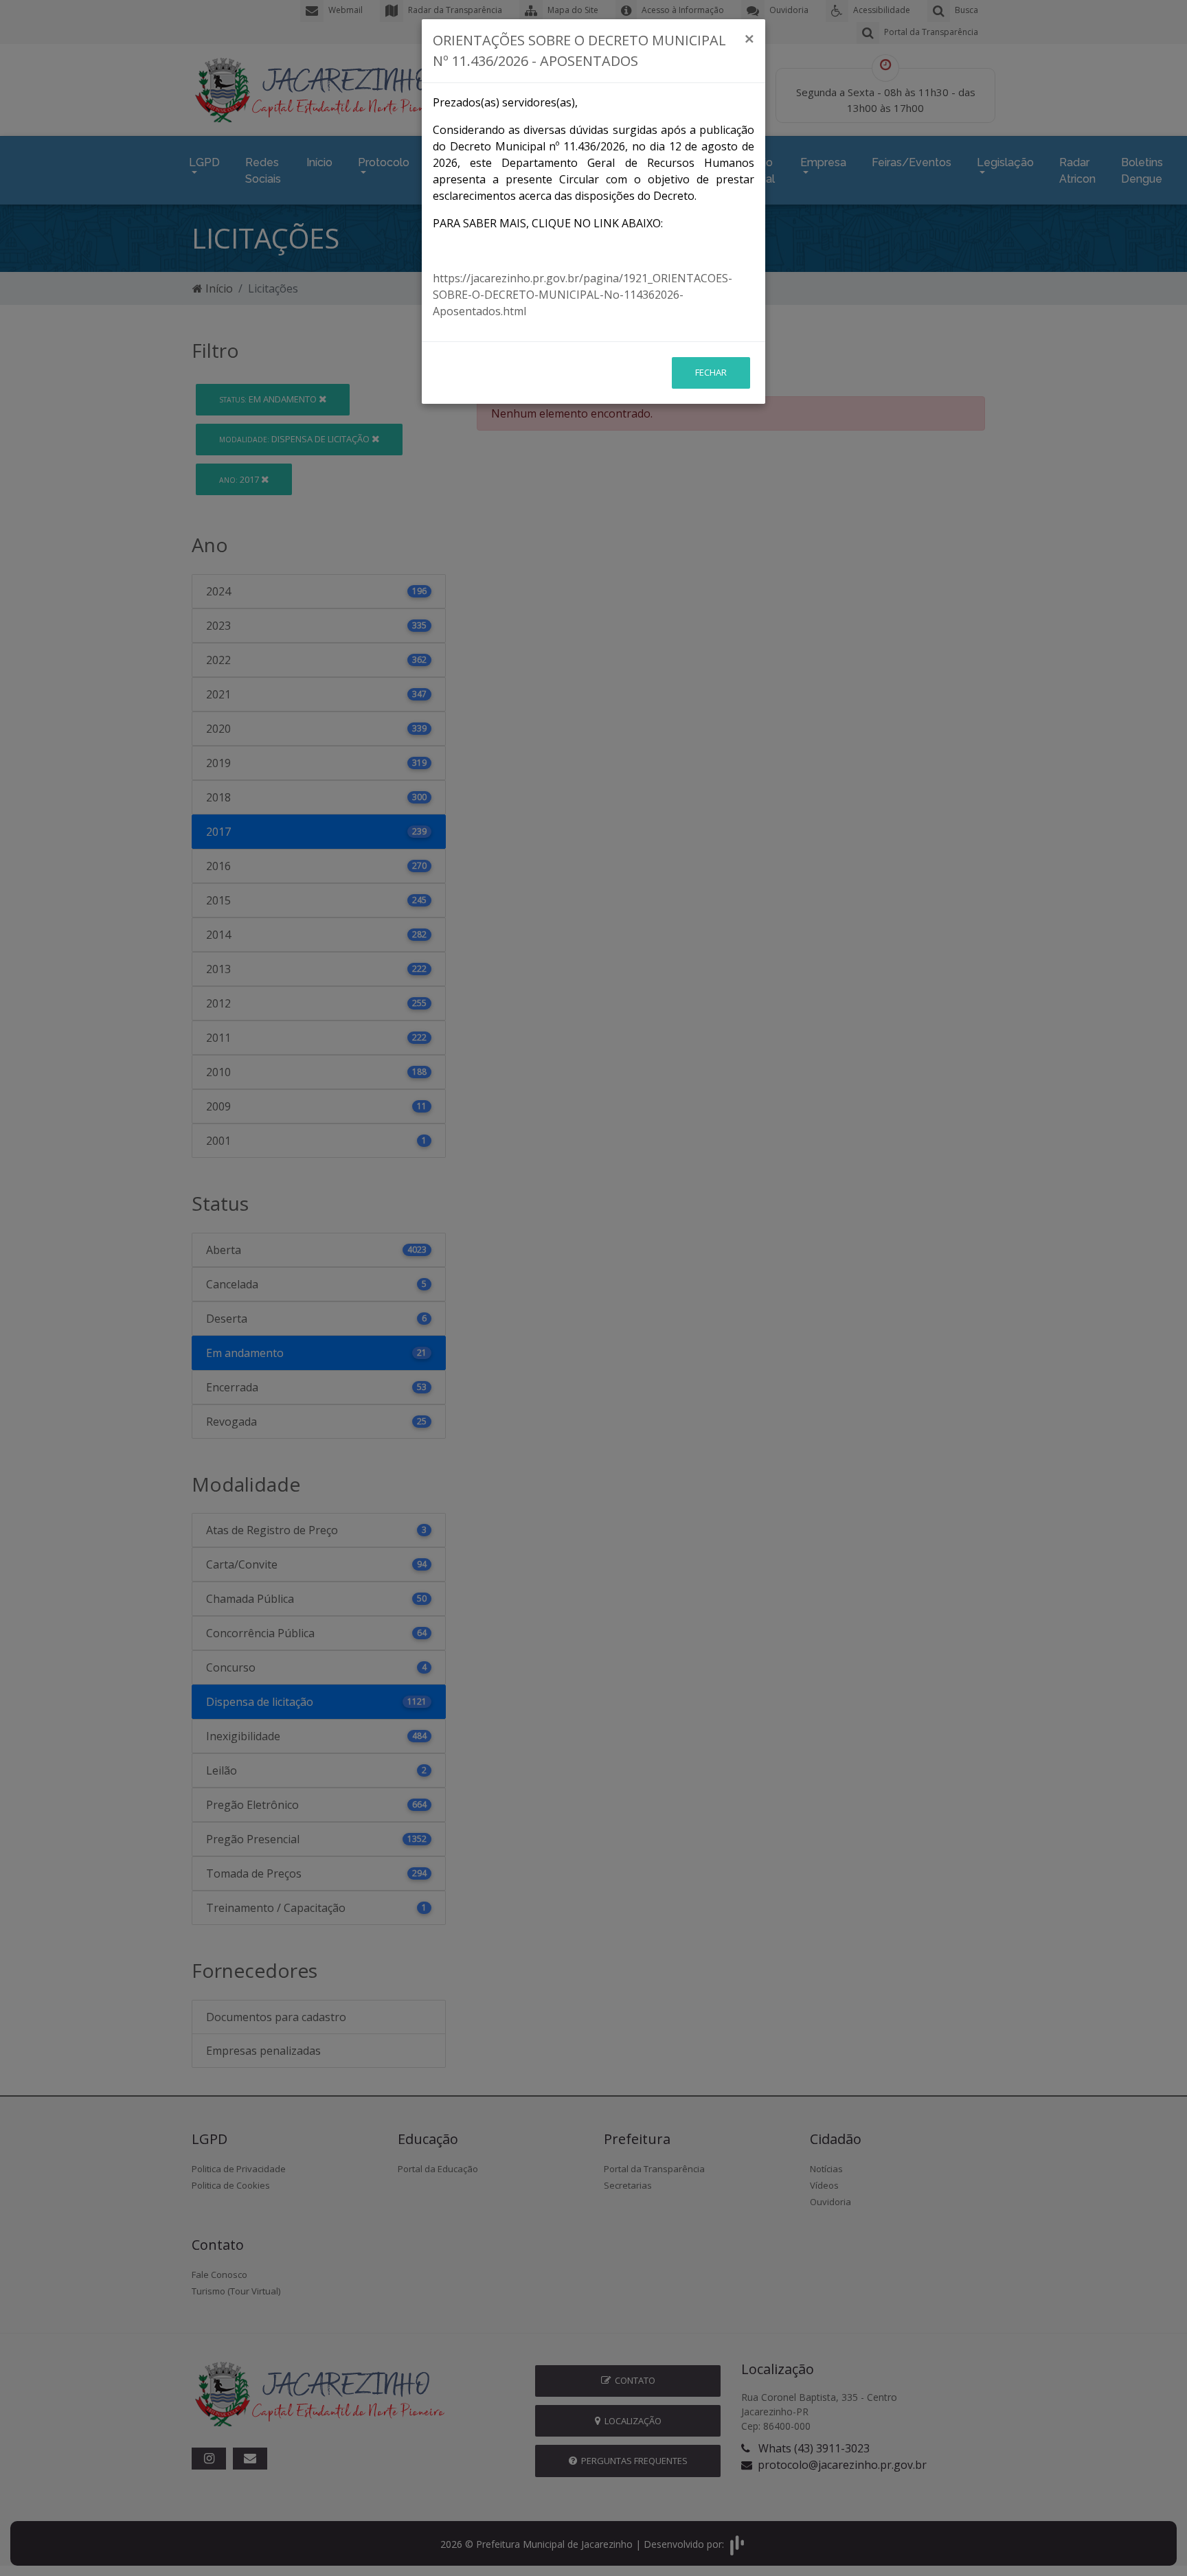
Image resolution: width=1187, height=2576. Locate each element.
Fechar (711, 372)
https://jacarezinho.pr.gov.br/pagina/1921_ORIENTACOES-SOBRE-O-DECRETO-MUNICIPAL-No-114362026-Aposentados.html (583, 295)
